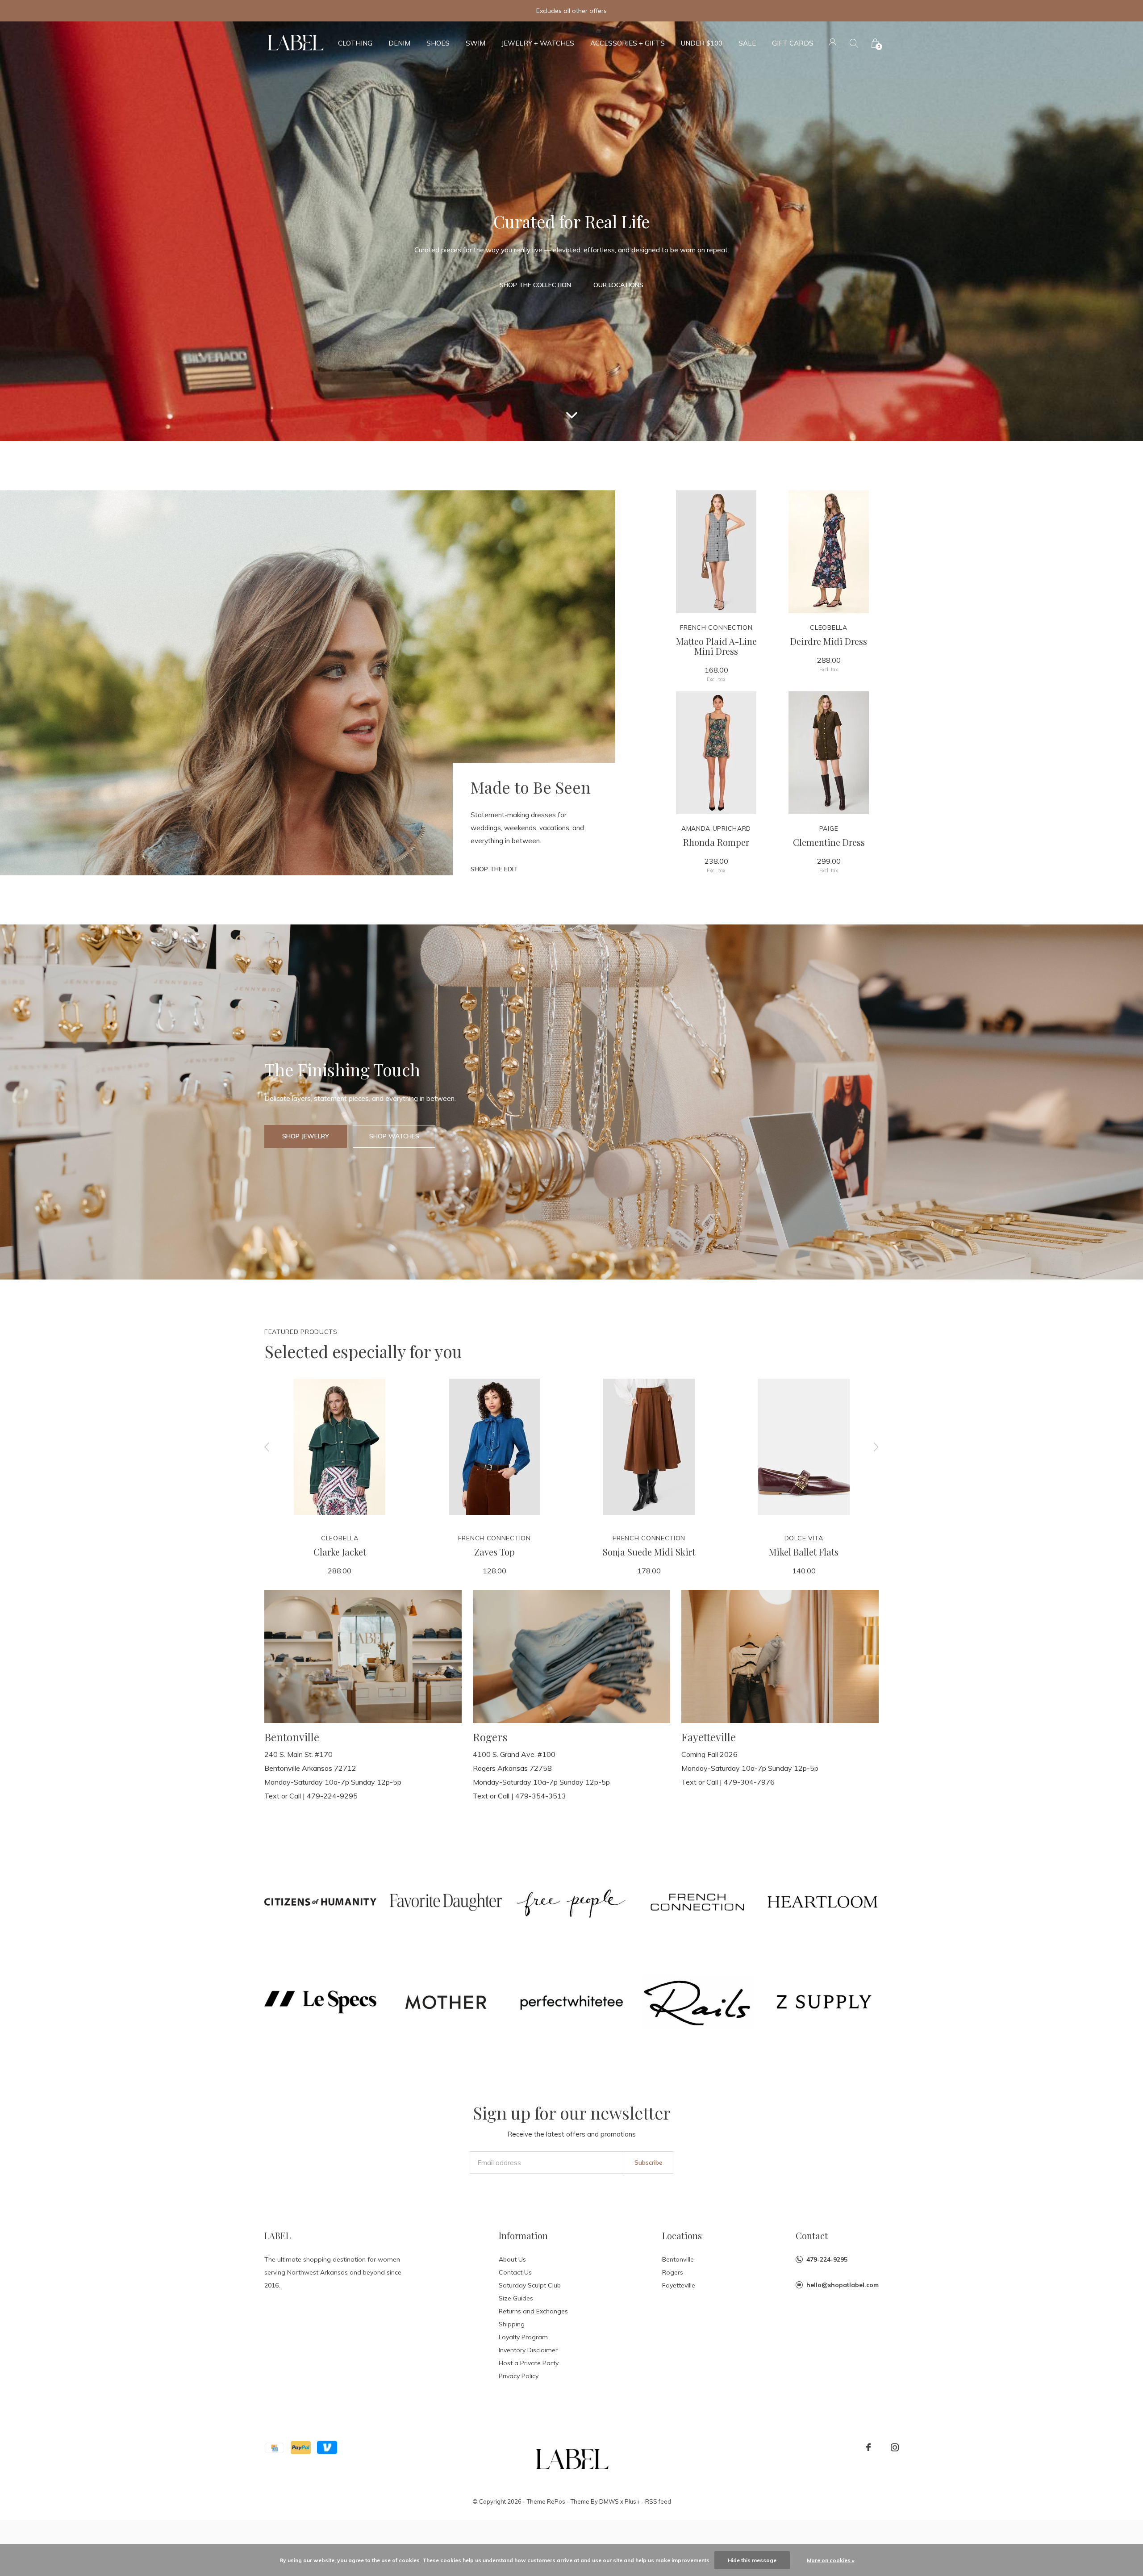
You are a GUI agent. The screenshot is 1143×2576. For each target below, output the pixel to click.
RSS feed (658, 2501)
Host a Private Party (529, 2363)
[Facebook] (868, 2447)
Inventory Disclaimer (528, 2350)
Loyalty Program (523, 2337)
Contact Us (515, 2272)
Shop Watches (394, 1136)
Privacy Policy (519, 2376)
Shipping (512, 2324)
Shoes (438, 43)
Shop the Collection (535, 285)
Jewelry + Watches (538, 43)
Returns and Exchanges (533, 2311)
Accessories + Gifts (628, 43)
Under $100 (702, 43)
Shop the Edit (494, 869)
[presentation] (267, 1447)
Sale (747, 43)
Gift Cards (793, 43)
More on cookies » (831, 2560)
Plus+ (632, 2501)
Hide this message (752, 2560)
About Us (512, 2259)
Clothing (355, 43)
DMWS (609, 2501)
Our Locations (618, 285)
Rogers (673, 2272)
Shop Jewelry (306, 1136)
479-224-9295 (827, 2259)
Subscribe (649, 2162)
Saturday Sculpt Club (530, 2285)
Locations (682, 2235)
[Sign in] (832, 43)
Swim (476, 43)
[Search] (854, 43)
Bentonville (678, 2259)
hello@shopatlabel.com (843, 2285)
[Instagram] (895, 2447)
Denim (399, 43)
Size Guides (516, 2298)
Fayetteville (679, 2285)
